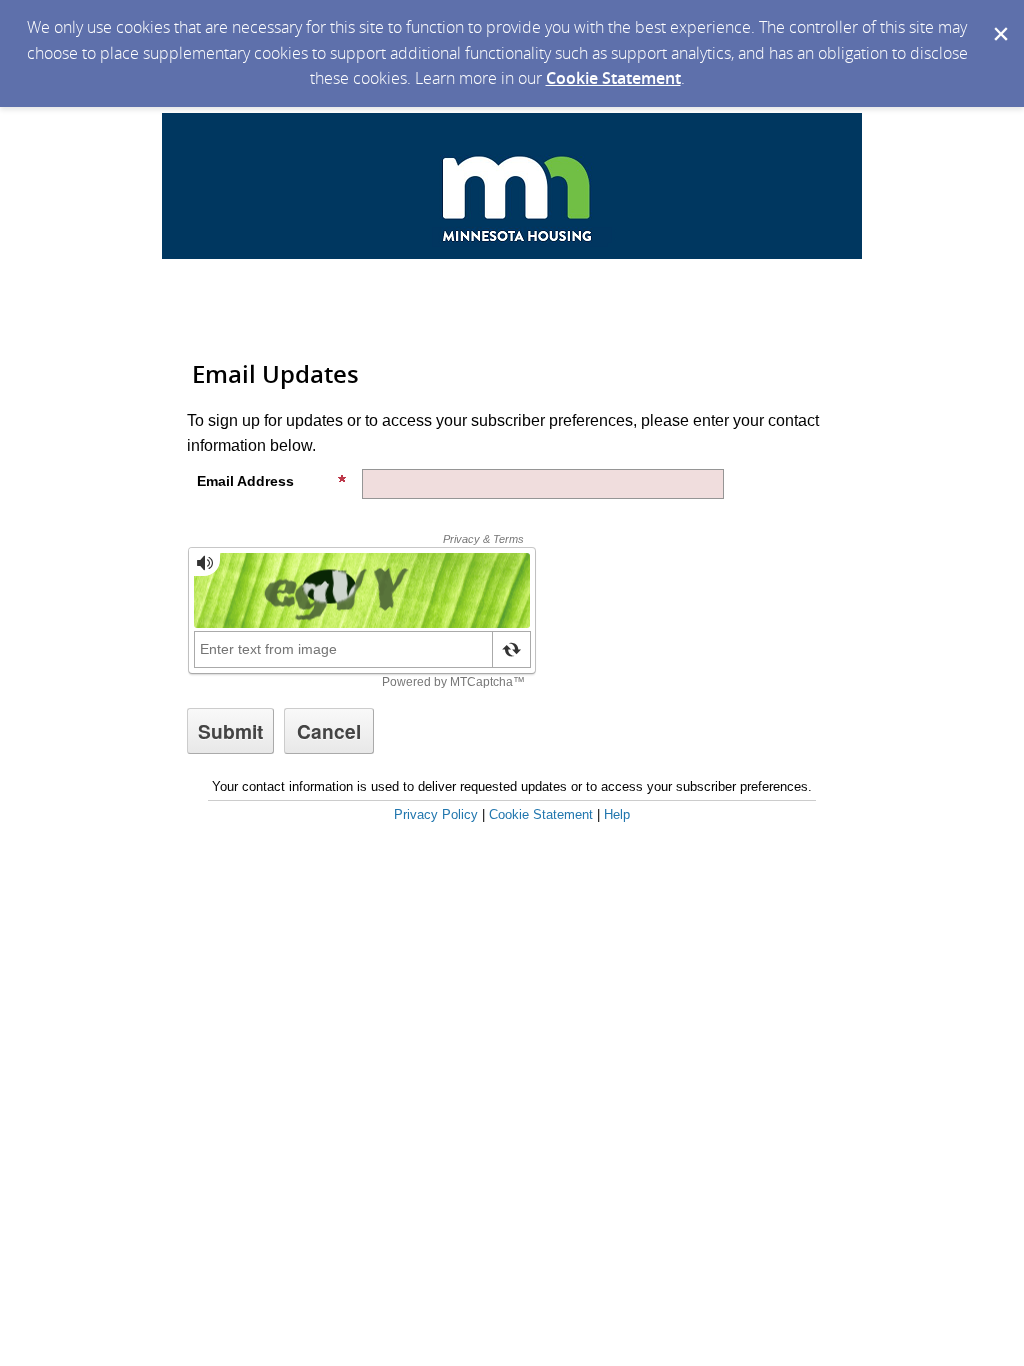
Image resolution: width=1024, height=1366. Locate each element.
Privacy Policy (436, 814)
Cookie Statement (613, 78)
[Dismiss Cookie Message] (999, 19)
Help (617, 814)
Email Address (245, 481)
